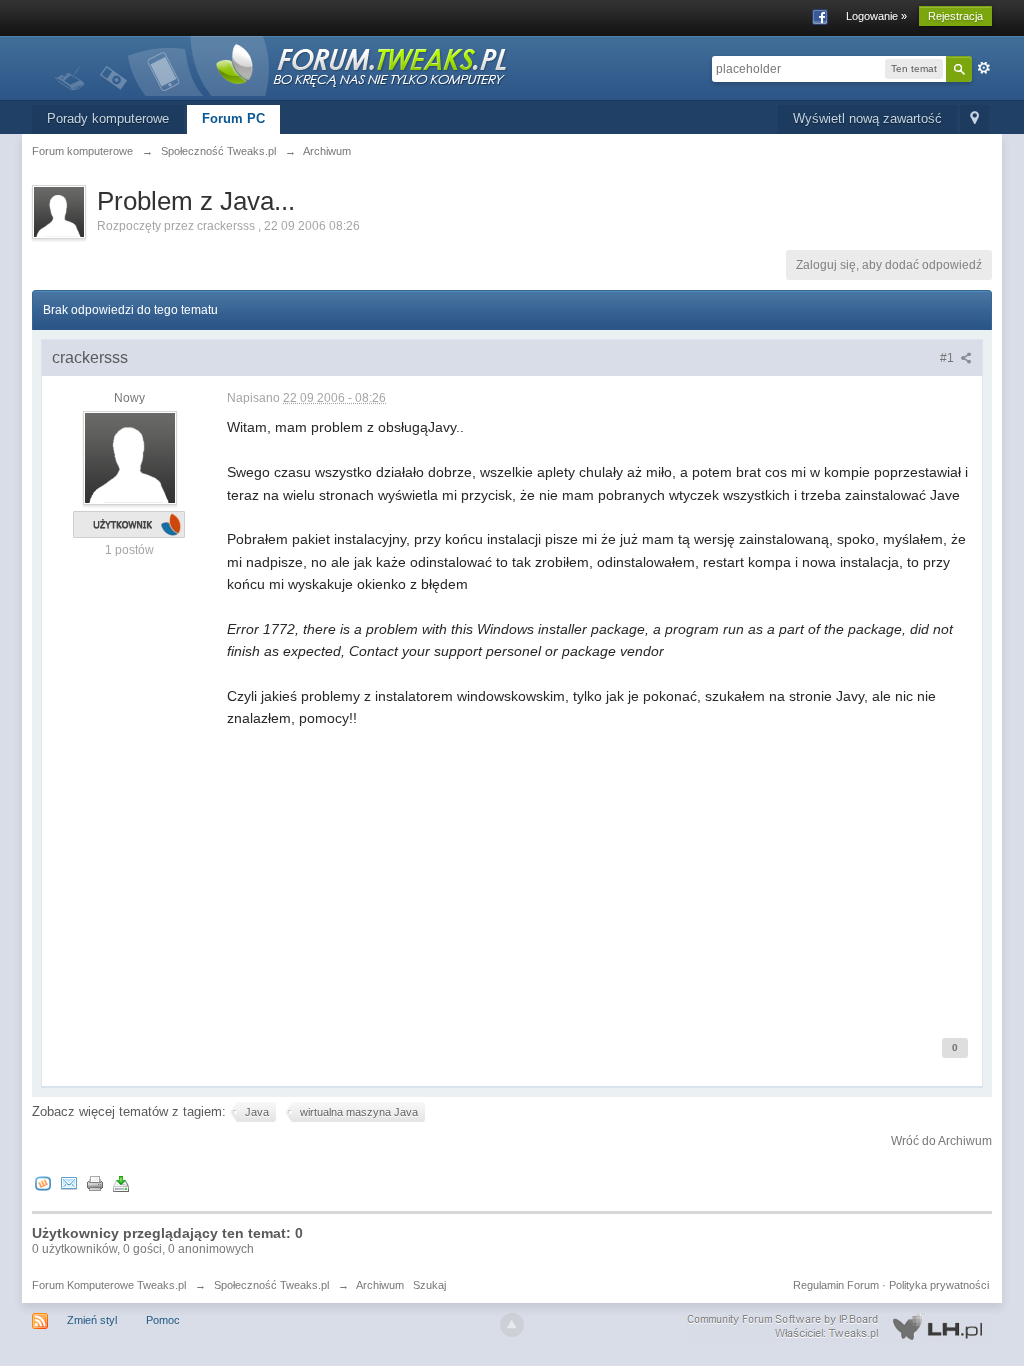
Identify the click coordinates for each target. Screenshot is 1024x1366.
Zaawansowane (984, 68)
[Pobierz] (121, 1182)
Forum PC (233, 118)
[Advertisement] (599, 870)
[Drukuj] (95, 1182)
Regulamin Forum (836, 1285)
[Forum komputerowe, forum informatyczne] (282, 64)
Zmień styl (92, 1320)
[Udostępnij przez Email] (69, 1182)
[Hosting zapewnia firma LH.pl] (839, 1327)
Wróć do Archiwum (941, 1141)
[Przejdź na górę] (512, 1325)
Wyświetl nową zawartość (867, 118)
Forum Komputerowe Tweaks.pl (109, 1285)
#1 (948, 358)
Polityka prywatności (939, 1285)
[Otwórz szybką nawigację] (974, 119)
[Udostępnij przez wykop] (43, 1182)
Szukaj (429, 1285)
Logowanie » (876, 16)
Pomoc (163, 1320)
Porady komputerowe (108, 118)
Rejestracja (955, 16)
